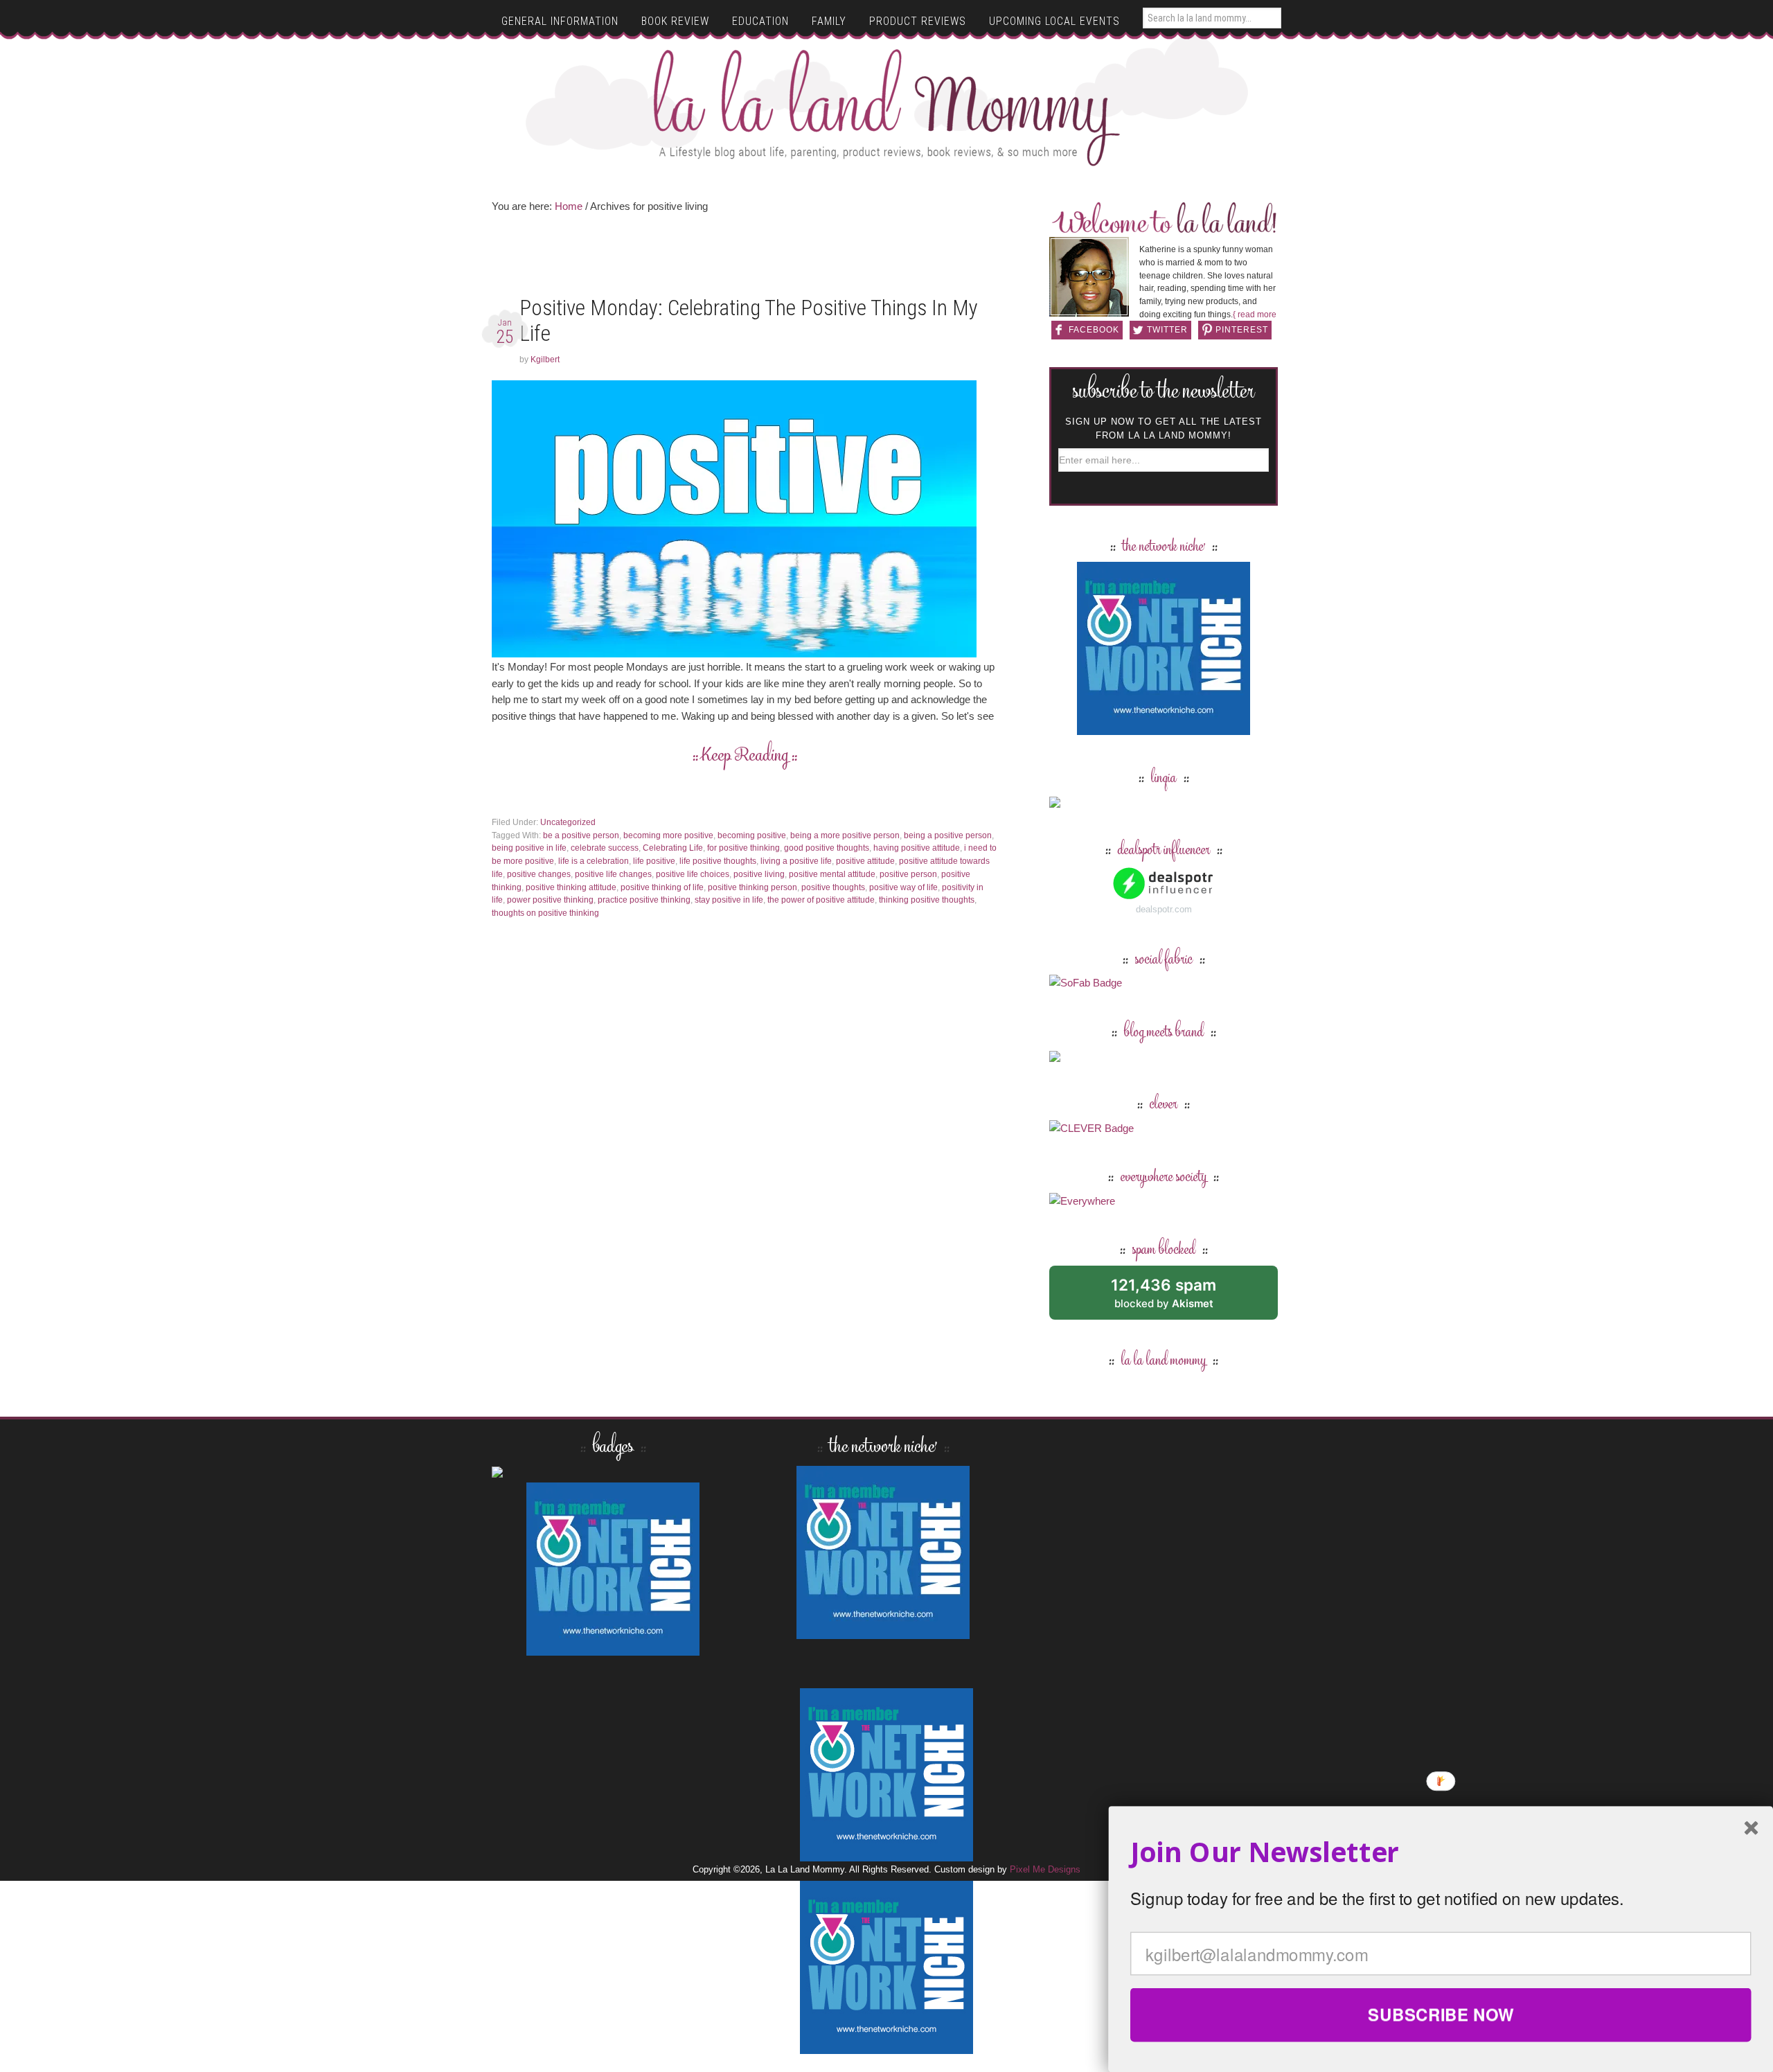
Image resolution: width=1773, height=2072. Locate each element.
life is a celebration (594, 861)
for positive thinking (743, 848)
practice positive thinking (644, 900)
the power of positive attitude (821, 900)
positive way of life (903, 887)
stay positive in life (729, 900)
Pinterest (1242, 330)
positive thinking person (752, 887)
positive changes (539, 874)
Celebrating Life (673, 848)
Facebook (1094, 330)
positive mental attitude (832, 874)
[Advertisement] (745, 259)
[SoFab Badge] (1086, 983)
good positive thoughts (827, 848)
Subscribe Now (1441, 2015)
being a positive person (948, 835)
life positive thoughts (718, 861)
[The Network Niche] (1164, 728)
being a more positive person (845, 835)
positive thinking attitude (571, 887)
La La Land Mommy (887, 107)
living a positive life (796, 861)
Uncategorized (568, 822)
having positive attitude (917, 848)
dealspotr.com (1164, 909)
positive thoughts (833, 887)
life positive (654, 861)
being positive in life (529, 848)
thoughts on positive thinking (545, 913)
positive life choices (693, 874)
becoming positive (752, 835)
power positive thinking (550, 900)
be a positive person (581, 835)
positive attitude (865, 861)
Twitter (1167, 330)
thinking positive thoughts (927, 900)
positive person (908, 874)
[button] (1441, 1852)
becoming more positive (668, 835)
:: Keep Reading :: (745, 756)
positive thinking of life (662, 887)
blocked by (1179, 1298)
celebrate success (605, 848)
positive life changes (613, 874)
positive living (759, 874)
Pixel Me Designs (1045, 1869)
